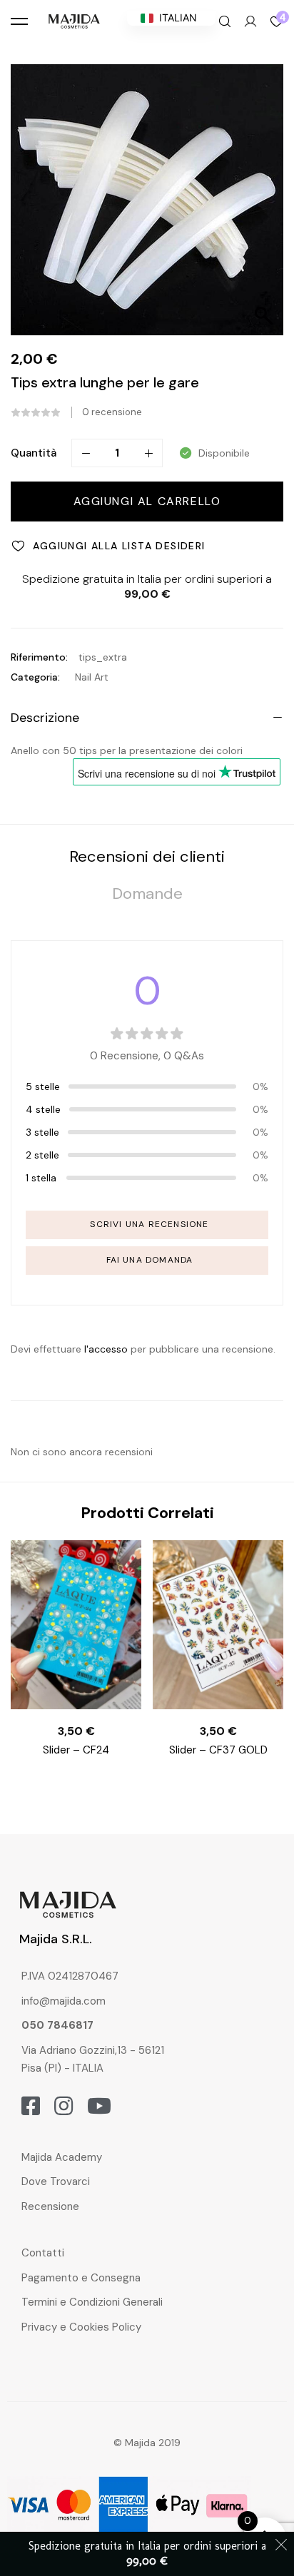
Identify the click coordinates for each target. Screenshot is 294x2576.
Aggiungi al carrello (147, 501)
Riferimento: (39, 657)
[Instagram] (64, 2106)
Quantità (34, 453)
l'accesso (106, 1349)
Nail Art (92, 677)
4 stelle (43, 1109)
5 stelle (43, 1086)
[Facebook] (31, 2106)
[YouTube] (99, 2106)
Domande (147, 894)
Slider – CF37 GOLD (218, 1750)
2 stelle (42, 1155)
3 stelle (42, 1132)
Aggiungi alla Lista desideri (119, 546)
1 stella (41, 1178)
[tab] (147, 856)
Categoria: (35, 677)
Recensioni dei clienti (147, 856)
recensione (112, 412)
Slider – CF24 (76, 1750)
